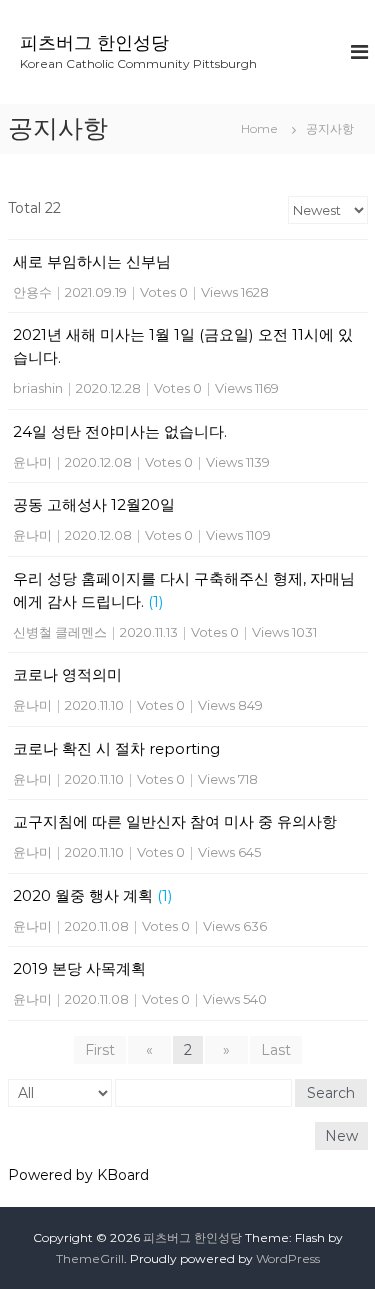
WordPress (288, 1258)
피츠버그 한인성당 (94, 43)
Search (331, 1093)
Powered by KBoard (78, 1175)
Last (276, 1050)
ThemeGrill (90, 1258)
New (341, 1136)
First (100, 1050)
